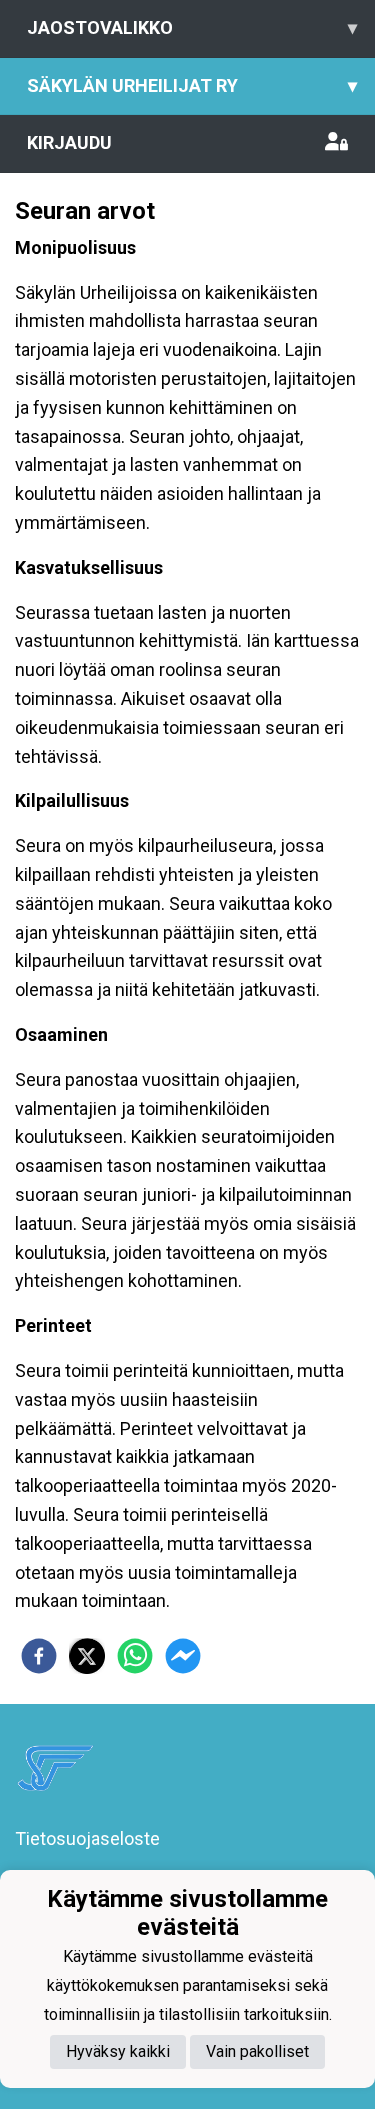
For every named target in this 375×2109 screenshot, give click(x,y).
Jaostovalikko (192, 27)
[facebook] (39, 1656)
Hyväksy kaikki (118, 2051)
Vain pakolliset (257, 2051)
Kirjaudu (69, 142)
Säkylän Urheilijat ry (192, 85)
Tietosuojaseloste (87, 1838)
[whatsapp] (135, 1656)
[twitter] (87, 1656)
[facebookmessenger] (183, 1656)
